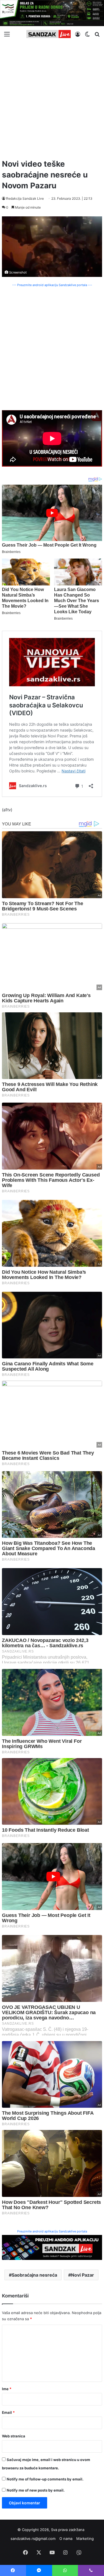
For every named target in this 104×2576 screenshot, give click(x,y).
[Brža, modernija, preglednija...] (52, 2247)
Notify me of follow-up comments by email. (45, 2479)
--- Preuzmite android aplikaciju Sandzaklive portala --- (52, 285)
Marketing (85, 2539)
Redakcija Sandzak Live (25, 198)
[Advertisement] (52, 98)
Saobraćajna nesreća (34, 2275)
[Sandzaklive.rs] (49, 34)
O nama (66, 2539)
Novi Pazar (83, 2275)
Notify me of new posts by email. (36, 2490)
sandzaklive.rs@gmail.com (33, 2539)
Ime (7, 2389)
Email (8, 2412)
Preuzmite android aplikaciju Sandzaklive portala (52, 2231)
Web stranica (14, 2436)
